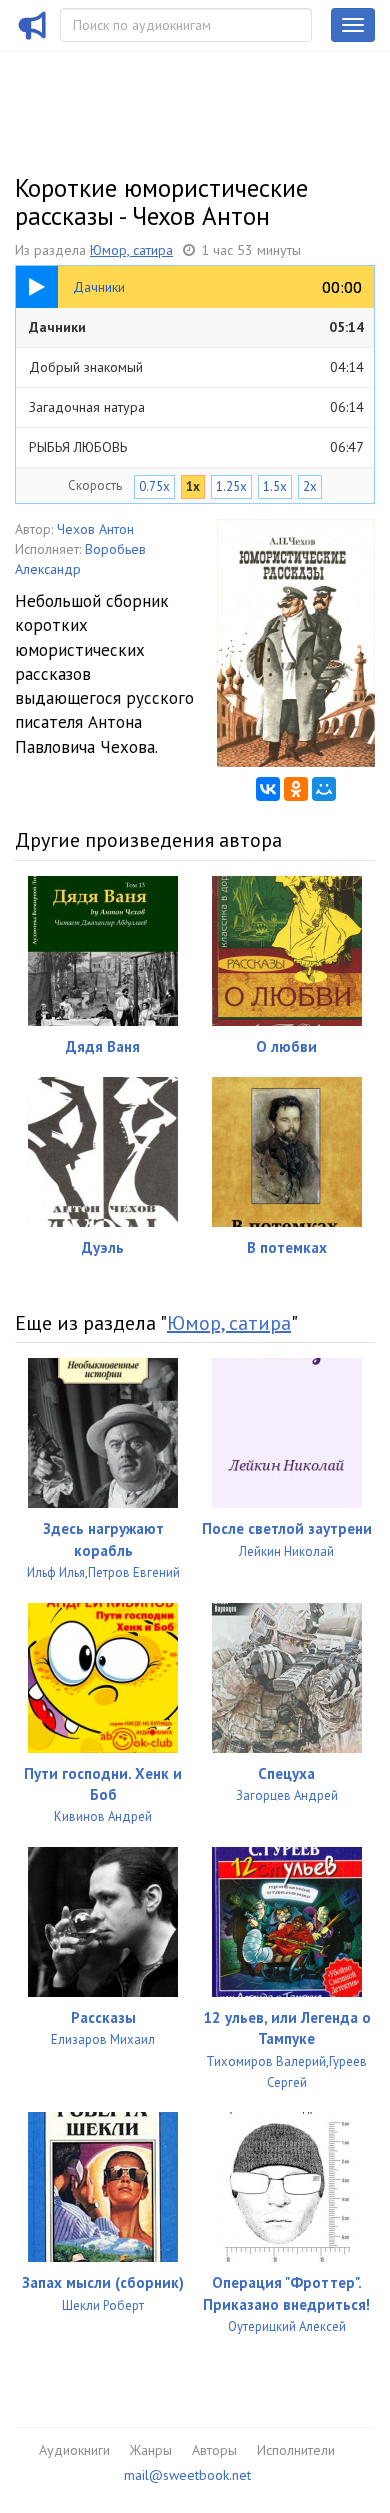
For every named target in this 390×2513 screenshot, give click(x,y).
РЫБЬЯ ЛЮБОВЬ (196, 447)
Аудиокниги (74, 2450)
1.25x (231, 486)
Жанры (151, 2450)
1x (193, 486)
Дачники (196, 327)
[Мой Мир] (324, 789)
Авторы (214, 2450)
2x (310, 486)
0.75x (154, 486)
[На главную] (33, 38)
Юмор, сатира (131, 250)
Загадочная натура (196, 407)
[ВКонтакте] (268, 789)
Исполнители (296, 2450)
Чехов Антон (95, 529)
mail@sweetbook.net (187, 2475)
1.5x (275, 486)
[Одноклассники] (296, 789)
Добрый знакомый (196, 367)
